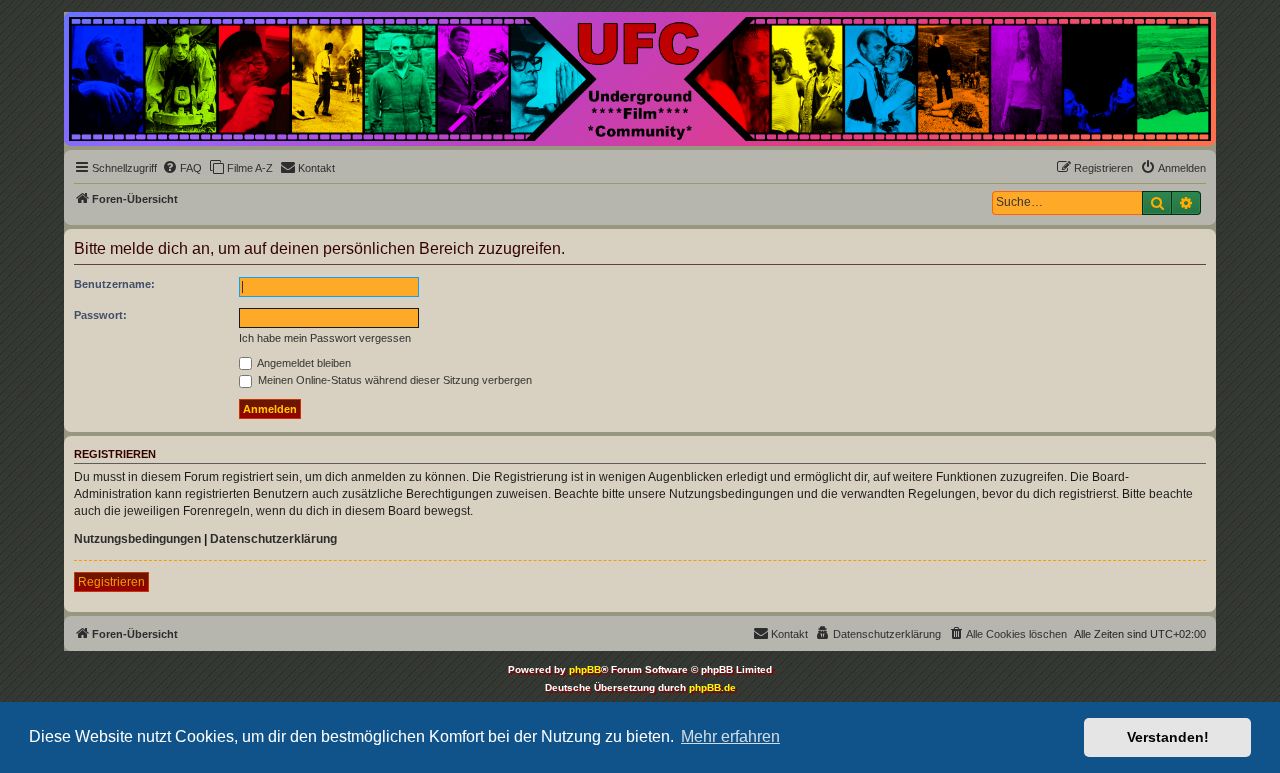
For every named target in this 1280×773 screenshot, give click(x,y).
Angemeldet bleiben (303, 363)
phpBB (585, 669)
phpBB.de (712, 687)
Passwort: (100, 315)
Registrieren (111, 582)
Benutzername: (114, 284)
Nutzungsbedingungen (137, 539)
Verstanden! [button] (1168, 737)
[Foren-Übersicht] (640, 79)
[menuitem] (182, 168)
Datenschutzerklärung (273, 539)
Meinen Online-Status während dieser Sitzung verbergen (393, 380)
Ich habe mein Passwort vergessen (325, 338)
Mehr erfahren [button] (730, 736)
